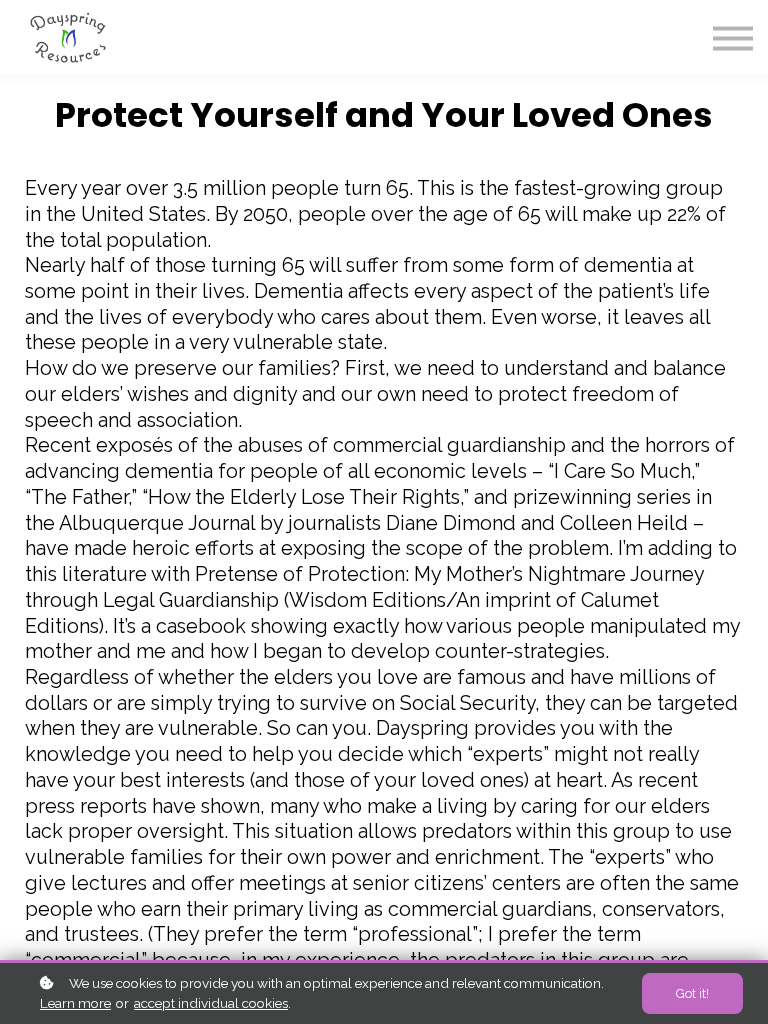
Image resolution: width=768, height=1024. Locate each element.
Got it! (692, 993)
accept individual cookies (211, 1003)
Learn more (75, 1003)
